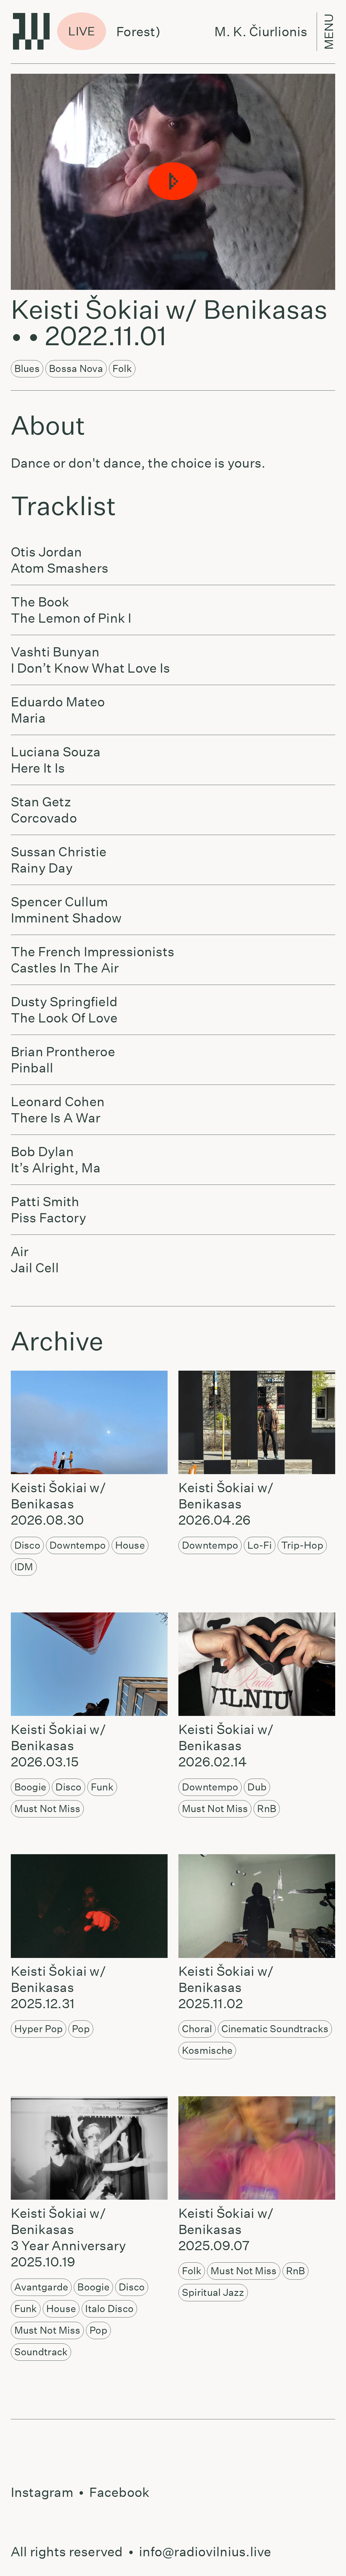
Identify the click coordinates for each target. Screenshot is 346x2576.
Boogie (30, 1787)
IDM (24, 1567)
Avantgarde (41, 2287)
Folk (122, 368)
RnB (267, 1809)
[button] (173, 182)
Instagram (42, 2492)
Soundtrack (41, 2352)
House (130, 1545)
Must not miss (47, 1809)
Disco (27, 1545)
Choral (197, 2029)
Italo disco (109, 2309)
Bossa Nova (76, 368)
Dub (257, 1787)
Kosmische (207, 2050)
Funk (102, 1787)
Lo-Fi (259, 1545)
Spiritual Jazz (213, 2292)
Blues (27, 368)
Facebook (119, 2492)
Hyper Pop (39, 2029)
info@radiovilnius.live (205, 2552)
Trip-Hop (302, 1545)
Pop (81, 2029)
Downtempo (78, 1545)
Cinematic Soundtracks (275, 2029)
